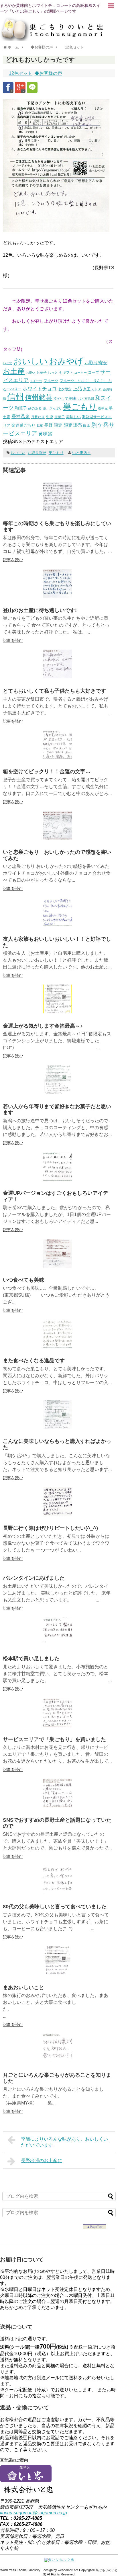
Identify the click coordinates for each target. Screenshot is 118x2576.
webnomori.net (68, 2570)
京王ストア (92, 389)
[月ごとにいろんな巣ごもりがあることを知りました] (58, 2061)
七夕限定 (65, 389)
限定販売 (73, 425)
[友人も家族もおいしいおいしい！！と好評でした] (58, 925)
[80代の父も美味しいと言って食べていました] (58, 1893)
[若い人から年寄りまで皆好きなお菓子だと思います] (58, 1092)
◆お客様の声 (48, 73)
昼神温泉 (21, 417)
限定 (58, 425)
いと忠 (8, 363)
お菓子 (42, 372)
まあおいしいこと (23, 1987)
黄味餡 (45, 434)
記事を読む (13, 560)
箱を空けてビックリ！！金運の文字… (47, 771)
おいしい (31, 361)
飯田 (87, 425)
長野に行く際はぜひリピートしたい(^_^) (50, 1528)
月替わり (38, 417)
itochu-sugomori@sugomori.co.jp (34, 2513)
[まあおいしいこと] (58, 1973)
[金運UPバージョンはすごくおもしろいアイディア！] (58, 1179)
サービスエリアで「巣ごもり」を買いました (54, 1739)
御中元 (103, 408)
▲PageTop (95, 2227)
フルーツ (51, 381)
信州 (15, 397)
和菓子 (21, 408)
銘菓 (40, 426)
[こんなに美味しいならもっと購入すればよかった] (58, 1427)
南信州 (89, 399)
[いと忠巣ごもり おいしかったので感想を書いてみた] (58, 838)
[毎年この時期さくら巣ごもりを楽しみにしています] (58, 509)
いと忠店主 (81, 453)
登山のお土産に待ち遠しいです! (40, 610)
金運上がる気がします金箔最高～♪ (43, 1026)
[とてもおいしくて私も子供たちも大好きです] (58, 677)
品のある (35, 408)
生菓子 (60, 417)
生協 (50, 417)
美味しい (73, 417)
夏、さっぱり (52, 408)
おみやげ (66, 361)
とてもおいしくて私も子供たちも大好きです (54, 691)
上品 (77, 389)
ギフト (68, 373)
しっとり (55, 372)
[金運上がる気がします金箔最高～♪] (58, 1012)
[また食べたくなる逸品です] (58, 1347)
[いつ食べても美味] (58, 1266)
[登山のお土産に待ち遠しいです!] (58, 596)
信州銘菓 (39, 397)
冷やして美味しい (68, 399)
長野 (48, 425)
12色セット (21, 73)
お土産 (14, 371)
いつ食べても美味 (23, 1280)
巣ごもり (80, 407)
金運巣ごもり (23, 425)
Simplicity (34, 2570)
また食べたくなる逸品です (34, 1361)
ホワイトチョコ (40, 389)
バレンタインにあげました (34, 1578)
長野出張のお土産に (42, 2161)
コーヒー (80, 373)
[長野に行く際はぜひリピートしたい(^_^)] (58, 1514)
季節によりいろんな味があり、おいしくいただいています (64, 2142)
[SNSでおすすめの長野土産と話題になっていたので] (58, 1806)
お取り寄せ (96, 363)
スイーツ (36, 381)
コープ (94, 372)
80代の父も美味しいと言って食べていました (55, 1907)
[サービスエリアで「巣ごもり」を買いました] (58, 1725)
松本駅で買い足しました (31, 1659)
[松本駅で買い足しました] (58, 1645)
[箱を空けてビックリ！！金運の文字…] (58, 758)
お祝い (31, 373)
